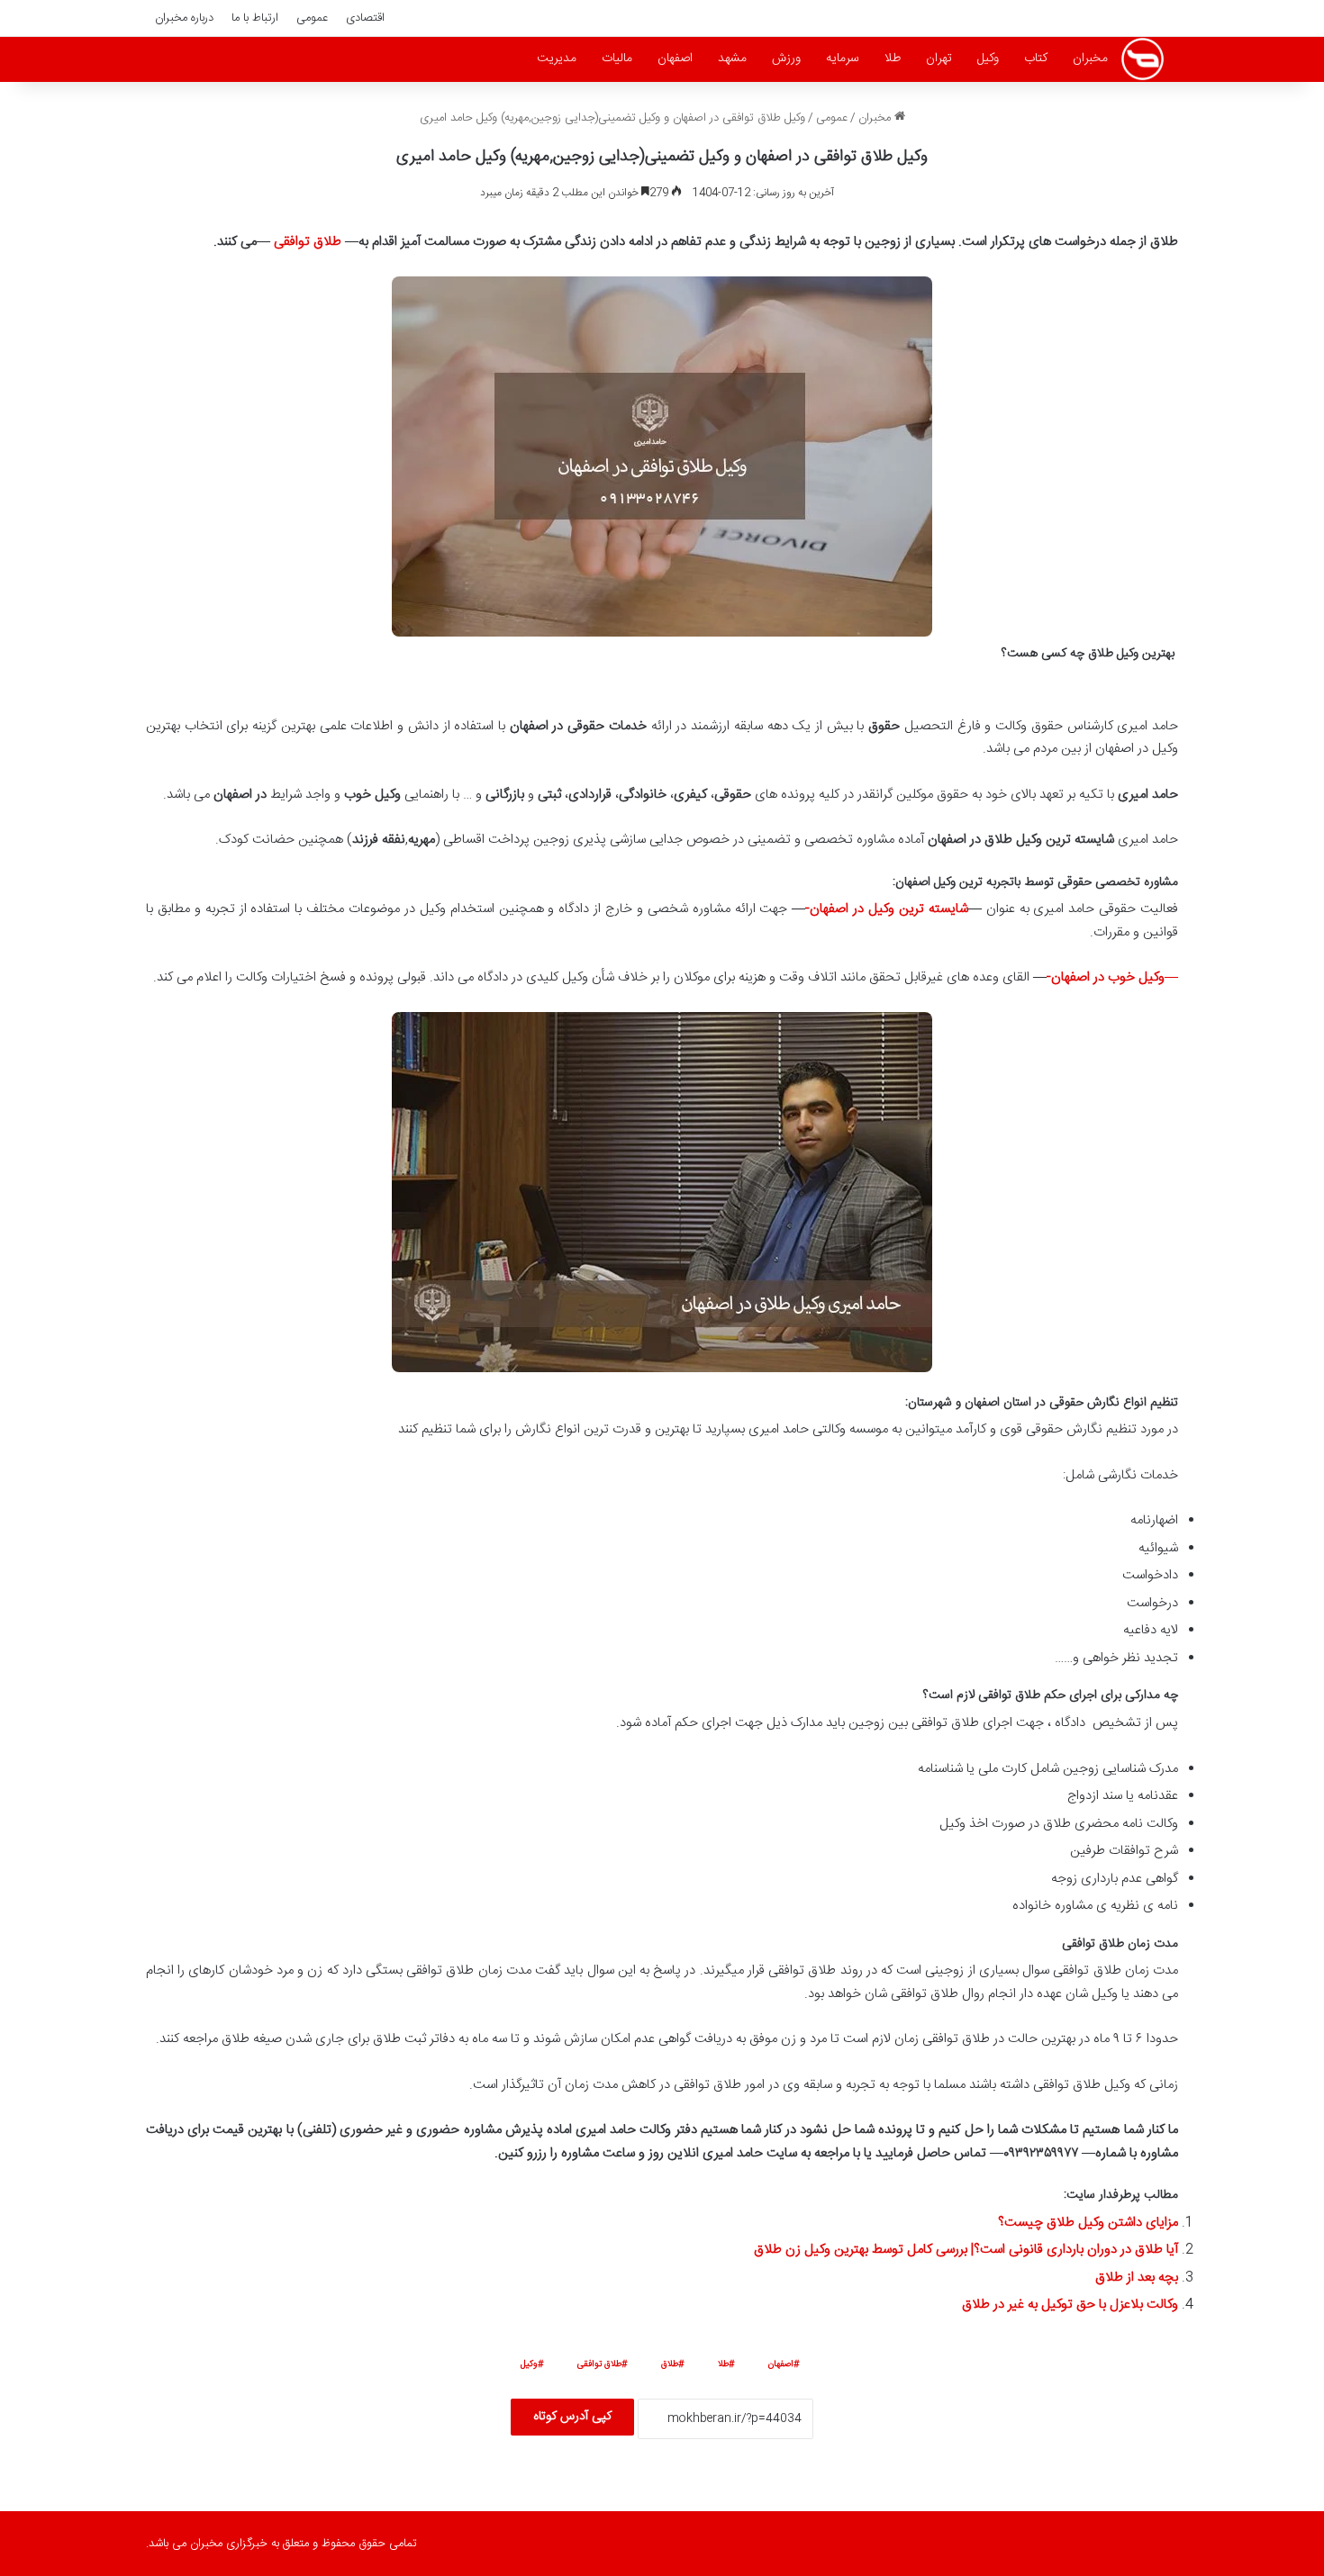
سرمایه (843, 59)
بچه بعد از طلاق (1137, 2278)
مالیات (617, 59)
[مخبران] (1143, 59)
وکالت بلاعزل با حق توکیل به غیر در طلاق (1070, 2305)
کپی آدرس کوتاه (572, 2417)
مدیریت (557, 59)
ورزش (786, 59)
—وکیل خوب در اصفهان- (1112, 977)
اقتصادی (365, 18)
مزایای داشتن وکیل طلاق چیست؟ (1088, 2223)
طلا (893, 59)
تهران (939, 59)
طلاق (670, 2364)
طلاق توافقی (309, 242)
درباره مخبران (184, 18)
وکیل (988, 59)
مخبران (1090, 59)
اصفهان (675, 59)
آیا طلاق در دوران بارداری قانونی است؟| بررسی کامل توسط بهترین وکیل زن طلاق (966, 2250)
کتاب (1036, 59)
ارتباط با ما (255, 18)
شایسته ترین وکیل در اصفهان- (887, 909)
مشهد (732, 59)
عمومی (312, 18)
